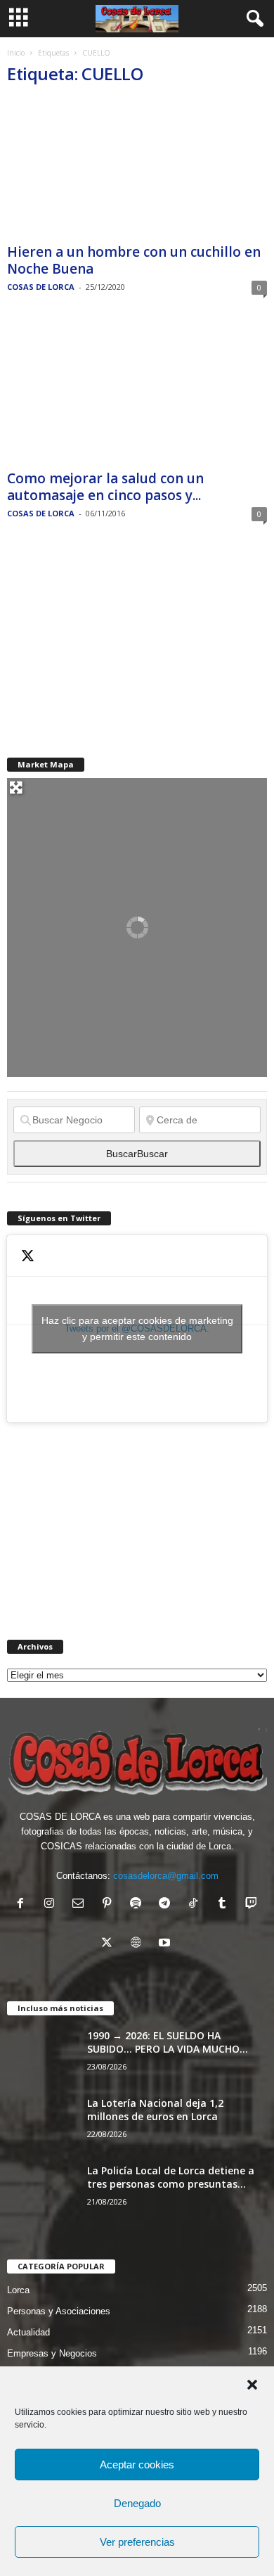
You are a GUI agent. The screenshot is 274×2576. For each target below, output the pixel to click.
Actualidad (28, 2332)
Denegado (137, 2503)
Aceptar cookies (137, 2465)
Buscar (137, 1154)
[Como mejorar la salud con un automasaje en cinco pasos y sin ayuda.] (137, 394)
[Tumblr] (225, 1905)
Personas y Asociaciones (59, 2311)
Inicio (16, 53)
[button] (252, 2385)
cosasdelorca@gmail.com (166, 1876)
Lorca (18, 2290)
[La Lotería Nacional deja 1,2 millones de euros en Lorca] (42, 2123)
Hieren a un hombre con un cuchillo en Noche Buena (134, 260)
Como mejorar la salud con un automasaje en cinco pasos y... (105, 487)
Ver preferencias (137, 2542)
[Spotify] (139, 1905)
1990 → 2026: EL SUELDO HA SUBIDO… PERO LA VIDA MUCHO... (168, 2042)
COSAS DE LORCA (41, 287)
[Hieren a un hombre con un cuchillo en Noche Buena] (137, 168)
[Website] (139, 1944)
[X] (110, 1944)
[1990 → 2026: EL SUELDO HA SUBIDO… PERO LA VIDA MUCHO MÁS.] (42, 2055)
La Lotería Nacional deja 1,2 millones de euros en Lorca (155, 2110)
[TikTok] (196, 1905)
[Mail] (81, 1905)
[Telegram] (168, 1905)
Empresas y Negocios (52, 2353)
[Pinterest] (110, 1905)
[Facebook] (24, 1905)
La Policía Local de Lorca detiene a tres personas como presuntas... (171, 2177)
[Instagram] (52, 1905)
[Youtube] (166, 1944)
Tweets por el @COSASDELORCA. (137, 1328)
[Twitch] (253, 1905)
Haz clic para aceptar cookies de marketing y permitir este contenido (137, 1328)
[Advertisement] (112, 639)
